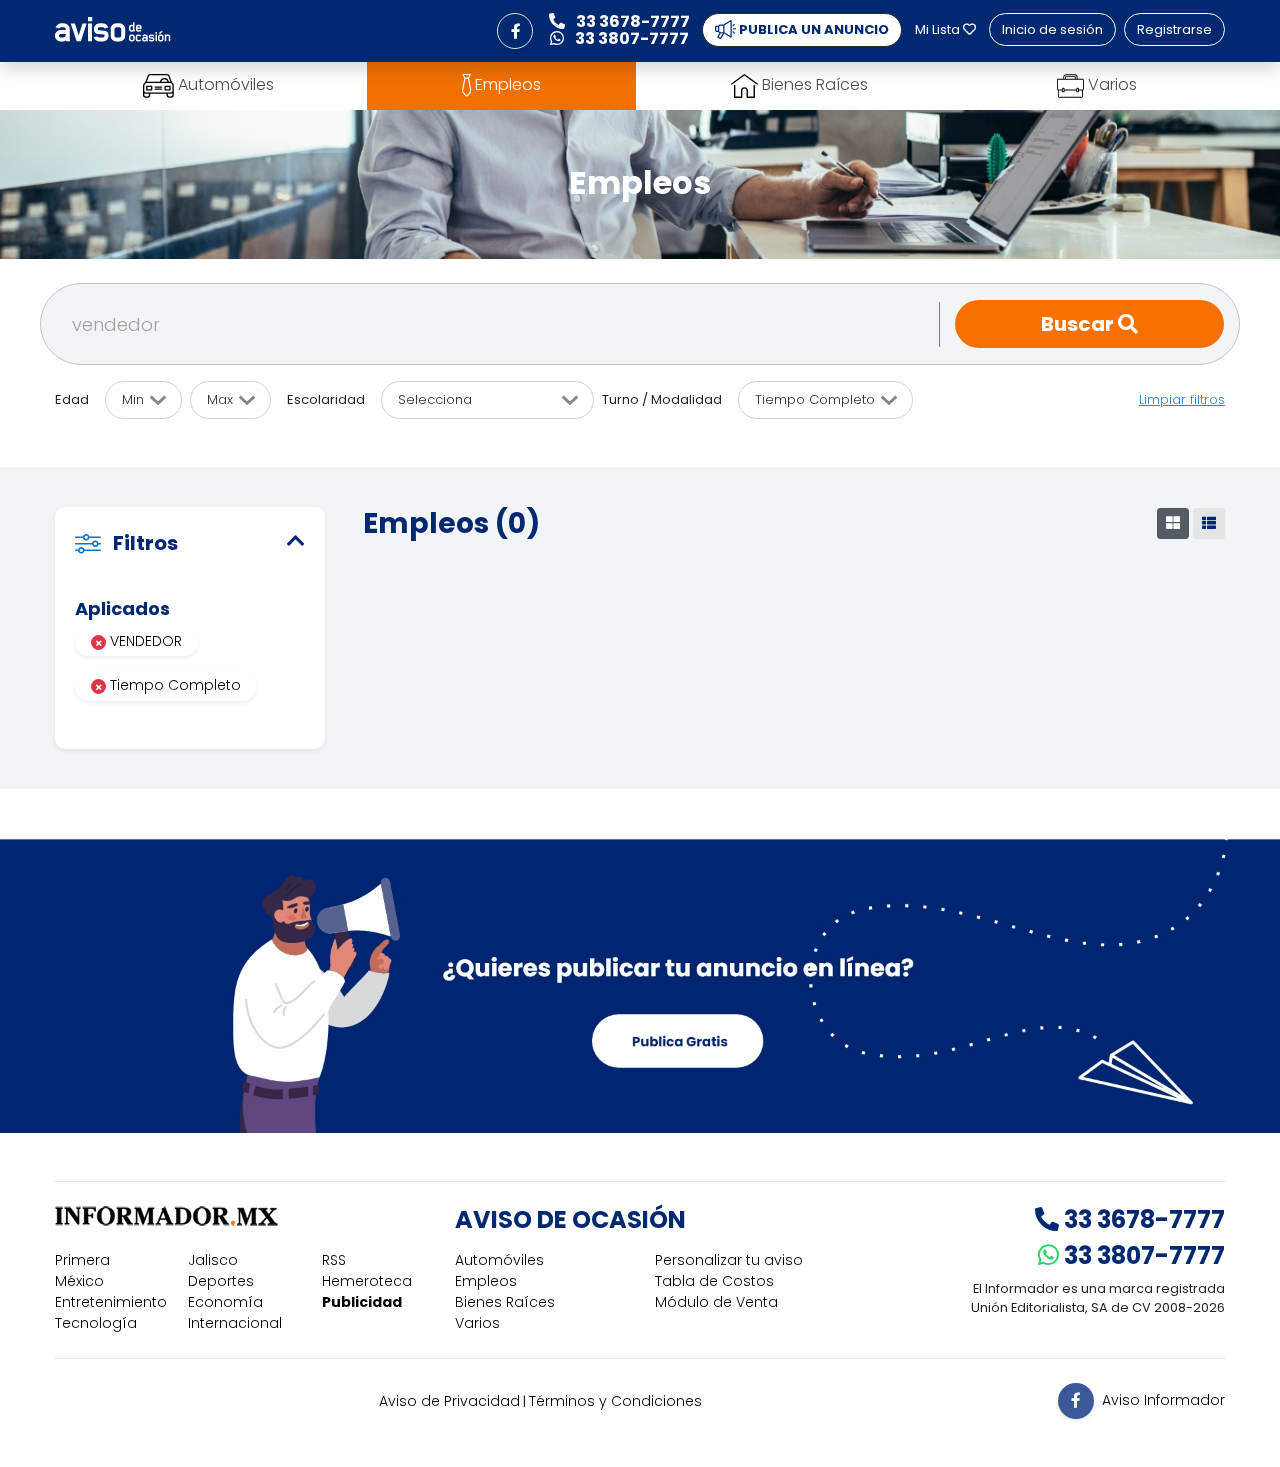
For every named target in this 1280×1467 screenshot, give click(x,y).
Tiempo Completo (173, 685)
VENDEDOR (144, 641)
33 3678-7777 (1142, 1219)
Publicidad (362, 1302)
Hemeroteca (367, 1281)
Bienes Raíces (505, 1302)
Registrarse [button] (1174, 29)
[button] (515, 31)
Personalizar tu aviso (729, 1260)
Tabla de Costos (714, 1281)
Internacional (235, 1323)
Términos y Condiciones (615, 1401)
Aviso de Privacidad (449, 1401)
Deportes (221, 1281)
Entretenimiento (111, 1302)
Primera (82, 1260)
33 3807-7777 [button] (630, 38)
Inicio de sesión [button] (1052, 29)
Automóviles (499, 1260)
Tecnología (96, 1323)
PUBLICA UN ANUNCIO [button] (812, 29)
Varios (477, 1323)
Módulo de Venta (716, 1302)
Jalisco (213, 1260)
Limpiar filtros (1182, 399)
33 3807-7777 (1142, 1255)
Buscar (1079, 324)
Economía (225, 1302)
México (79, 1281)
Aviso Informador (1163, 1400)
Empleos (486, 1281)
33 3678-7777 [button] (631, 21)
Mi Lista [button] (939, 29)
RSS (334, 1260)
